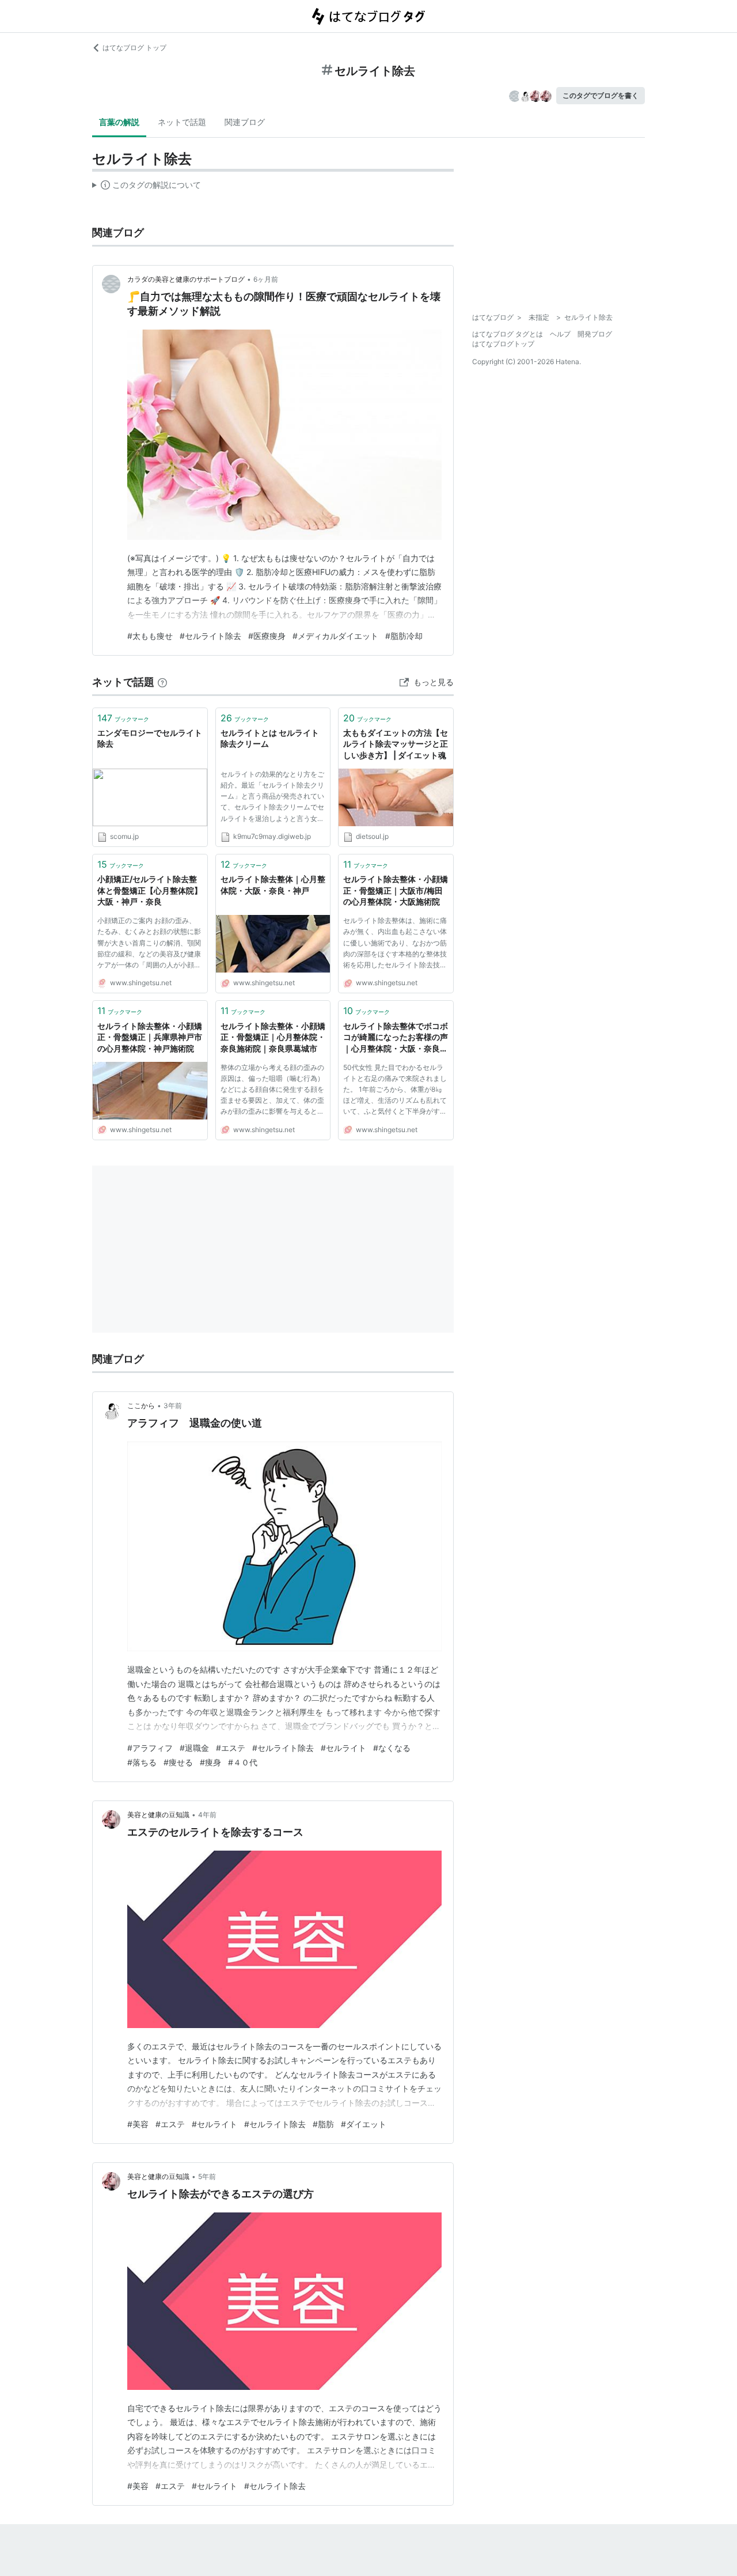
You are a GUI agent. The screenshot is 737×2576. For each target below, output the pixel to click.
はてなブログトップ (503, 344)
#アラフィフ (150, 1748)
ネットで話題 (182, 122)
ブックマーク (123, 718)
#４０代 (243, 1762)
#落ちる (142, 1762)
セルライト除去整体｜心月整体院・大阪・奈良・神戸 (273, 885)
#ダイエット (364, 2124)
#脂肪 (323, 2124)
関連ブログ (245, 122)
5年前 (207, 2176)
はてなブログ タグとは (508, 334)
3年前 (173, 1406)
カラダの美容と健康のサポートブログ (186, 279)
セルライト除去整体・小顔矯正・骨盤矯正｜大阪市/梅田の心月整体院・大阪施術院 (396, 890)
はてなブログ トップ (134, 48)
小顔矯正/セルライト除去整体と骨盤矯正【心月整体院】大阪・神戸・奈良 (150, 890)
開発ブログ (595, 334)
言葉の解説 (119, 122)
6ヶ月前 (266, 279)
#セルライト (343, 1748)
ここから (141, 1406)
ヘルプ (560, 334)
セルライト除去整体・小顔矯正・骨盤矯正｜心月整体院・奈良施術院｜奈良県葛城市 (273, 1037)
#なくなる (392, 1748)
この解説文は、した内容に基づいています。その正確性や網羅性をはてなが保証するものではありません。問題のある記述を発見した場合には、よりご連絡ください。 (147, 187)
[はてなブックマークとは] (162, 682)
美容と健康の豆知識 (158, 1815)
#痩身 (210, 1762)
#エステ (231, 1748)
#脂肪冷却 (404, 636)
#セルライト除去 (210, 636)
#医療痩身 (267, 636)
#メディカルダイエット (335, 636)
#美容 (138, 2124)
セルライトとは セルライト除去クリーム (270, 738)
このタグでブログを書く (601, 95)
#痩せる (178, 1762)
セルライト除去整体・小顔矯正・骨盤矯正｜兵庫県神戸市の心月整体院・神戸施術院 (150, 1037)
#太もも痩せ (150, 636)
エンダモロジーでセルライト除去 (150, 738)
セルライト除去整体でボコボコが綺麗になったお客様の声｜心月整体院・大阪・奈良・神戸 (396, 1038)
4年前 (207, 1815)
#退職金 (194, 1748)
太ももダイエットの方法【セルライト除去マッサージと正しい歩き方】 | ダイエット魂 (396, 744)
